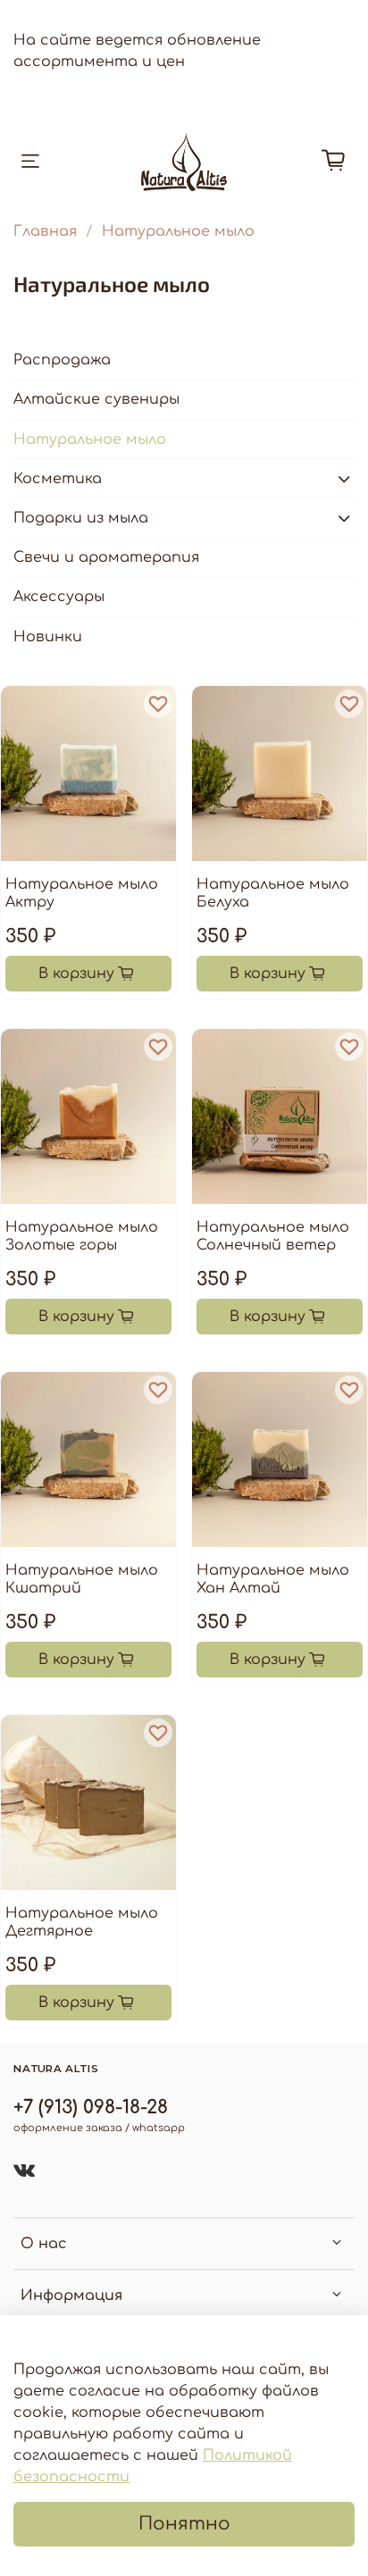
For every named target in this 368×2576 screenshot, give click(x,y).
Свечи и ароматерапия (106, 557)
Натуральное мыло (90, 439)
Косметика (58, 479)
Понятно (184, 2524)
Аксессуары (59, 597)
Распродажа (62, 360)
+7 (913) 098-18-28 (91, 2108)
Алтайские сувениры (96, 399)
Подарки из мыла (81, 518)
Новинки (48, 637)
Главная (45, 231)
